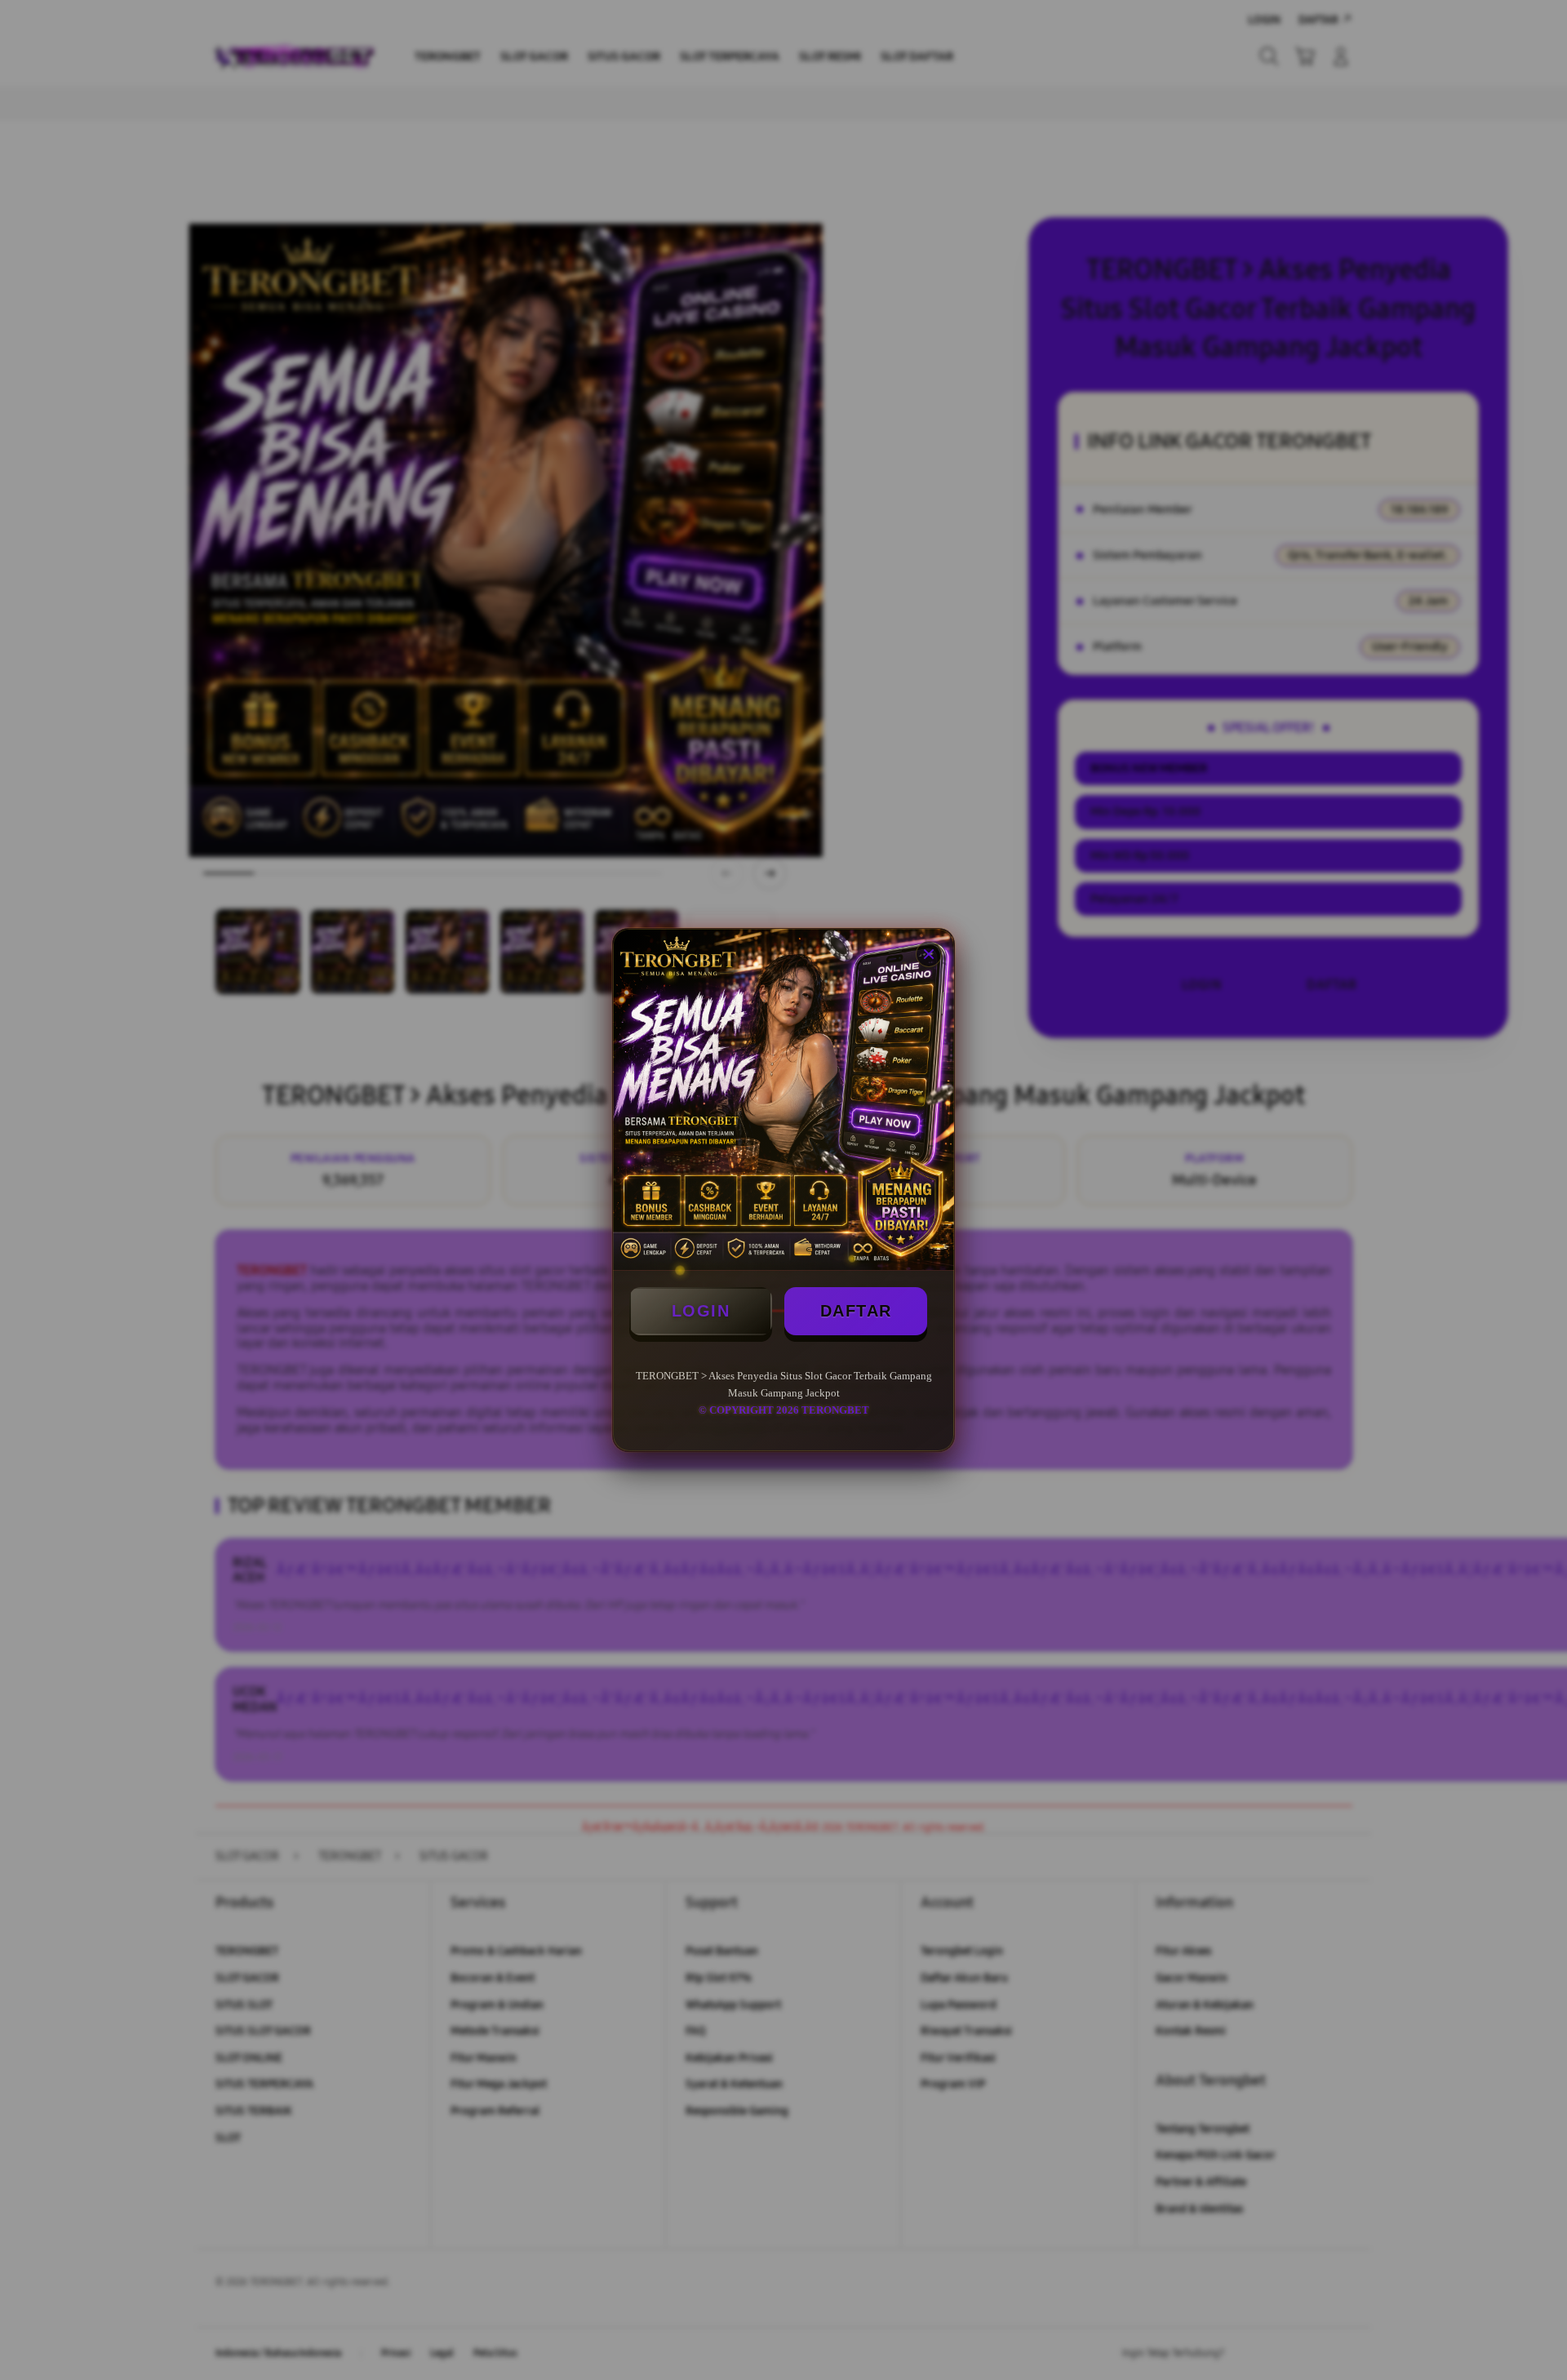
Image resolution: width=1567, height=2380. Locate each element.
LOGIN (701, 1311)
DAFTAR (856, 1311)
